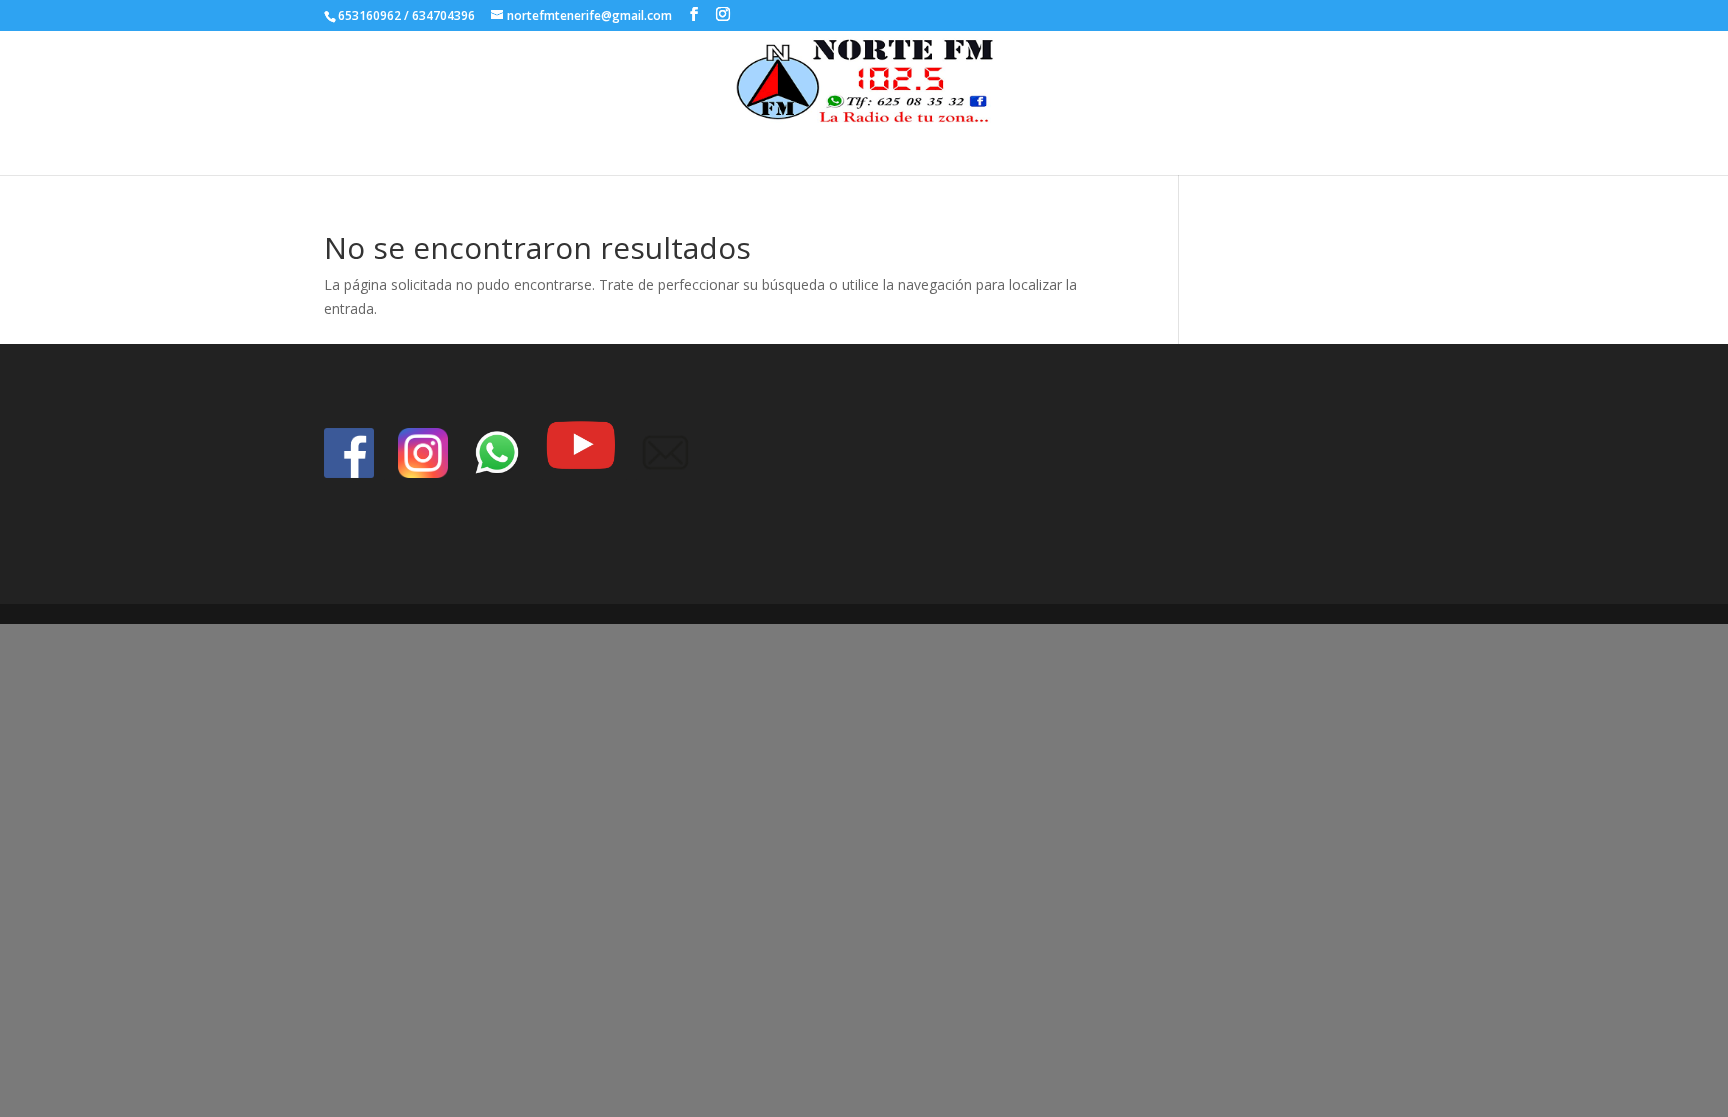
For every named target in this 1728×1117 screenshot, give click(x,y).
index (892, 144)
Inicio (836, 144)
